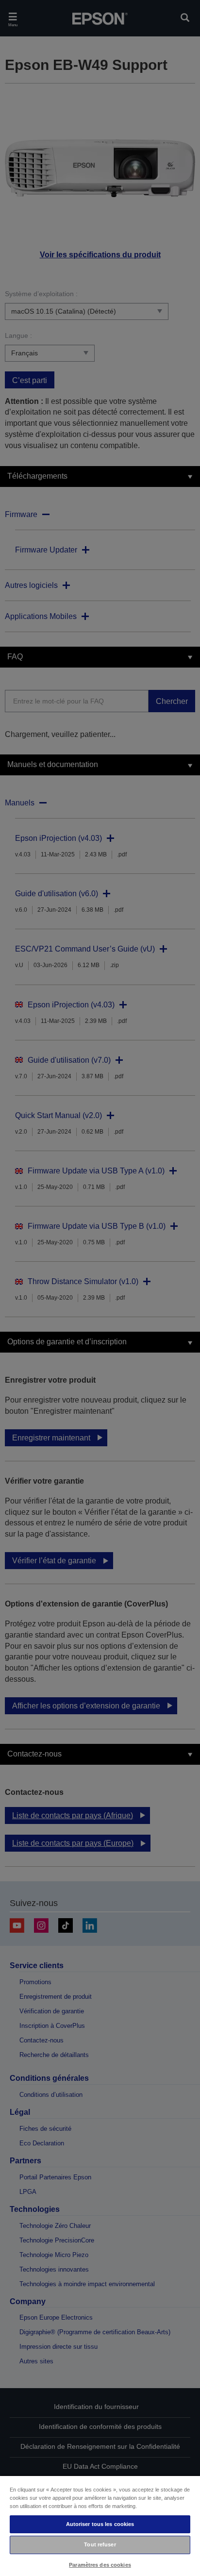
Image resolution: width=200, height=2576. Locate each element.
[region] (100, 2526)
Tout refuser (100, 2544)
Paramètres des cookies (100, 2565)
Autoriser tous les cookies (100, 2524)
